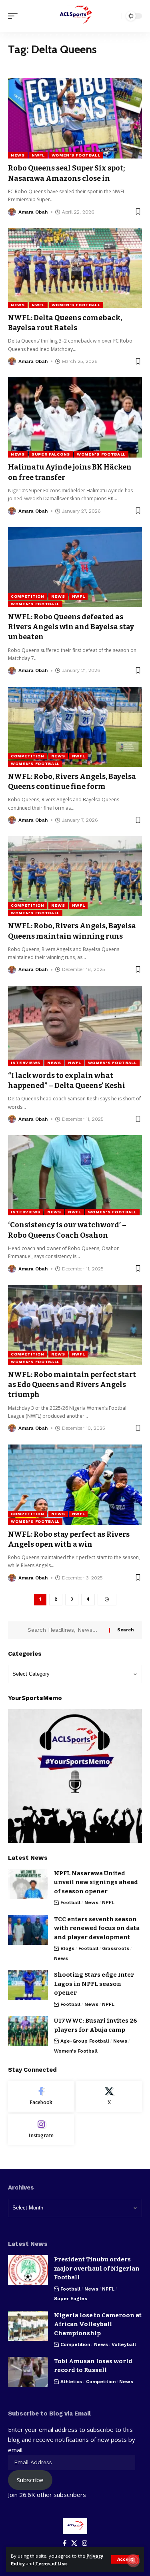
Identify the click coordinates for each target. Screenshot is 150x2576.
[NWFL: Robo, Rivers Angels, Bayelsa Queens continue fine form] (75, 727)
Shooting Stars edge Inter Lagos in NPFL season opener (94, 1984)
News (18, 155)
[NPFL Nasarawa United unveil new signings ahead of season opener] (28, 1884)
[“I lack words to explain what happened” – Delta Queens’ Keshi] (75, 1026)
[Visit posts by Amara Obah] (12, 212)
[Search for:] (65, 1630)
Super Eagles (71, 2299)
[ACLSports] (75, 16)
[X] (109, 2096)
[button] (125, 2559)
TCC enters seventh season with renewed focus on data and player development (97, 1928)
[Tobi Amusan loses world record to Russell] (28, 2372)
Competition (28, 596)
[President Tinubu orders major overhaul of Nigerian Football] (28, 2270)
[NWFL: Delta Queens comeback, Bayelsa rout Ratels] (75, 268)
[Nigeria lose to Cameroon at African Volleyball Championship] (28, 2326)
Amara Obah (33, 212)
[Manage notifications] (133, 2560)
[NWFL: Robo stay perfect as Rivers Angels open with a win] (75, 1485)
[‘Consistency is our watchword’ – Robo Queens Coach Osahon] (75, 1175)
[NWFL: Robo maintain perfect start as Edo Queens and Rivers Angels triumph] (75, 1325)
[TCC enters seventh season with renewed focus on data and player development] (28, 1930)
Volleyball (124, 2344)
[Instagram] (41, 2130)
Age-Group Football (85, 2041)
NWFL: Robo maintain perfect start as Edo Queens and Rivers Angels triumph (72, 1385)
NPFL (108, 1902)
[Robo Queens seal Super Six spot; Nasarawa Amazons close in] (75, 118)
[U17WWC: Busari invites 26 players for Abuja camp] (28, 2031)
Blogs (67, 1948)
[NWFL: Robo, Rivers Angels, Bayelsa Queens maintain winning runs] (75, 876)
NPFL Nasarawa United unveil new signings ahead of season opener (96, 1882)
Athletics (71, 2382)
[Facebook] (41, 2096)
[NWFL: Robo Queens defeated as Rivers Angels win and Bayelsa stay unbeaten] (75, 567)
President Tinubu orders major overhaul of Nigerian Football (97, 2268)
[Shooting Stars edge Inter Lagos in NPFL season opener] (28, 1985)
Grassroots (116, 1948)
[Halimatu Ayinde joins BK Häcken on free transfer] (75, 417)
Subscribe (30, 2480)
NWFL (38, 155)
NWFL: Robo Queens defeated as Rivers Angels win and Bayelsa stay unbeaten (71, 627)
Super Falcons (51, 454)
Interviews (26, 1063)
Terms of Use (51, 2563)
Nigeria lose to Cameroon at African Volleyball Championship (98, 2324)
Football (70, 1902)
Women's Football (76, 155)
